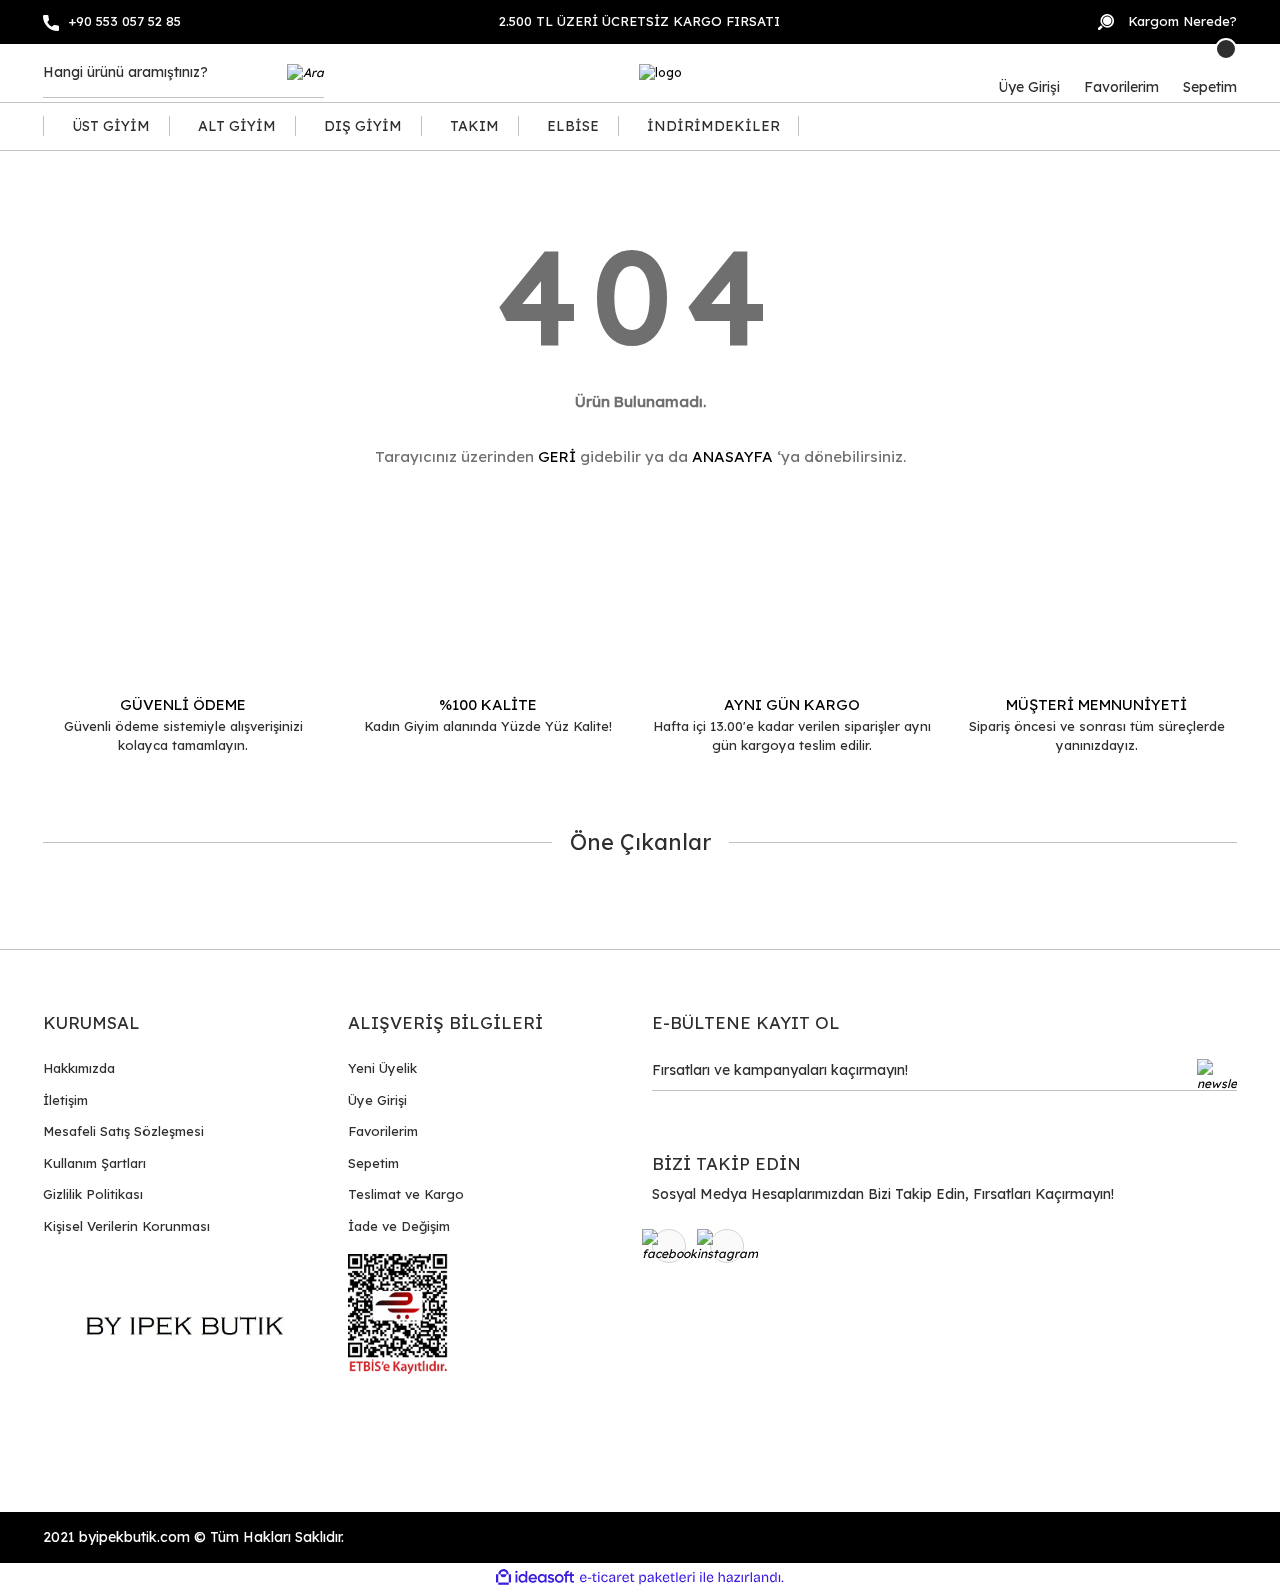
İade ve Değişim (399, 1226)
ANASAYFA (732, 456)
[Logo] (660, 73)
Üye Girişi (377, 1100)
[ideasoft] (535, 1577)
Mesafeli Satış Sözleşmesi (123, 1131)
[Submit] (1217, 1075)
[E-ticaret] (637, 1578)
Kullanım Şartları (94, 1163)
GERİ (557, 456)
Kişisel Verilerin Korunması (126, 1226)
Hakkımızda (79, 1068)
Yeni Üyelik (382, 1068)
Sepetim (373, 1163)
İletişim (65, 1100)
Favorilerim (383, 1131)
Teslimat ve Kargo (406, 1194)
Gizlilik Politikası (93, 1194)
